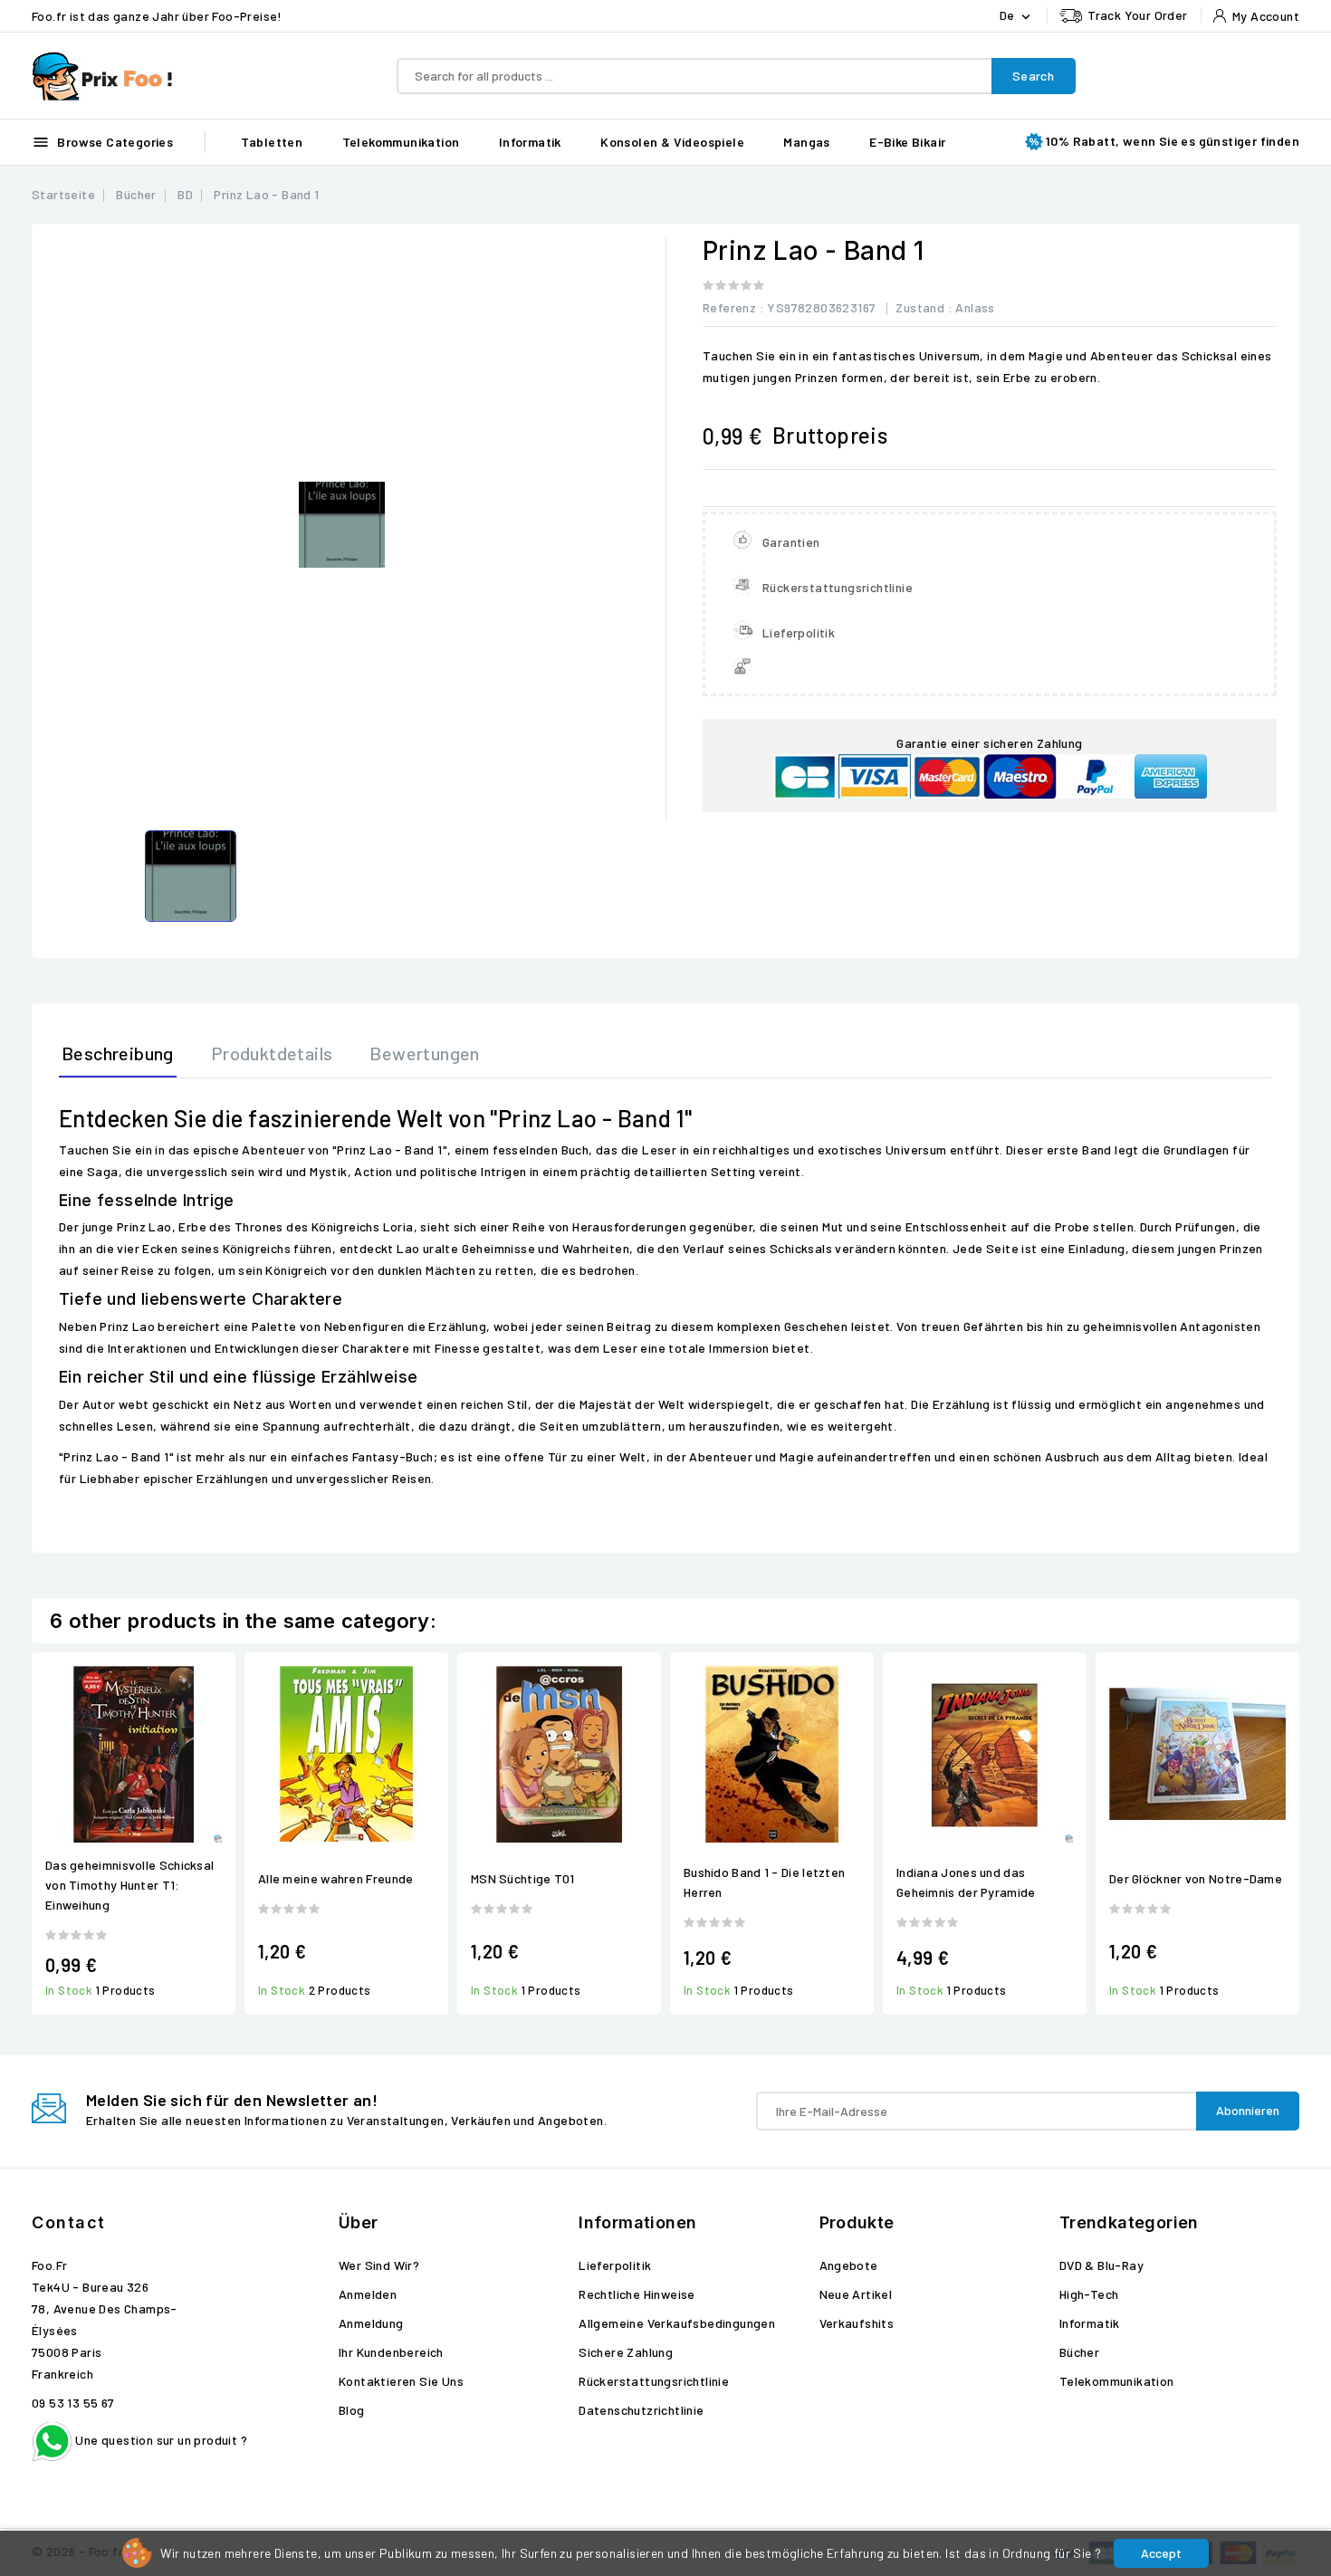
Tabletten (272, 142)
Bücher (1079, 2352)
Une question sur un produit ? (160, 2440)
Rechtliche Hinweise (637, 2294)
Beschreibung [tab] (118, 1053)
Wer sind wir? (379, 2265)
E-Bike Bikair (907, 142)
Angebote (849, 2265)
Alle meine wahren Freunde (336, 1878)
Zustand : (924, 307)
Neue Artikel (856, 2294)
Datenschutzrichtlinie (641, 2410)
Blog (352, 2410)
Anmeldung (371, 2323)
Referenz (729, 307)
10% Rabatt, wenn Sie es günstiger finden (1173, 141)
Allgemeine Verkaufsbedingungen (677, 2323)
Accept (1161, 2553)
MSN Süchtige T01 (523, 1878)
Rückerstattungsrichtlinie (654, 2381)
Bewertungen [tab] (424, 1053)
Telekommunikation (401, 142)
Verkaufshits (857, 2323)
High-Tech (1089, 2294)
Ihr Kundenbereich (391, 2352)
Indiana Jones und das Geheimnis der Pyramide (966, 1882)
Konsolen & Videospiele (672, 142)
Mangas (806, 142)
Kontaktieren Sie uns (401, 2381)
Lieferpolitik (615, 2265)
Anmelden (368, 2294)
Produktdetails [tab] (272, 1053)
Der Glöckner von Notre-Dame (1196, 1878)
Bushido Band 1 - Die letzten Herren (764, 1882)
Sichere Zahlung (626, 2352)
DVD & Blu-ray (1101, 2265)
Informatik (530, 142)
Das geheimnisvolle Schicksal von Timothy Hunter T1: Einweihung (129, 1885)
